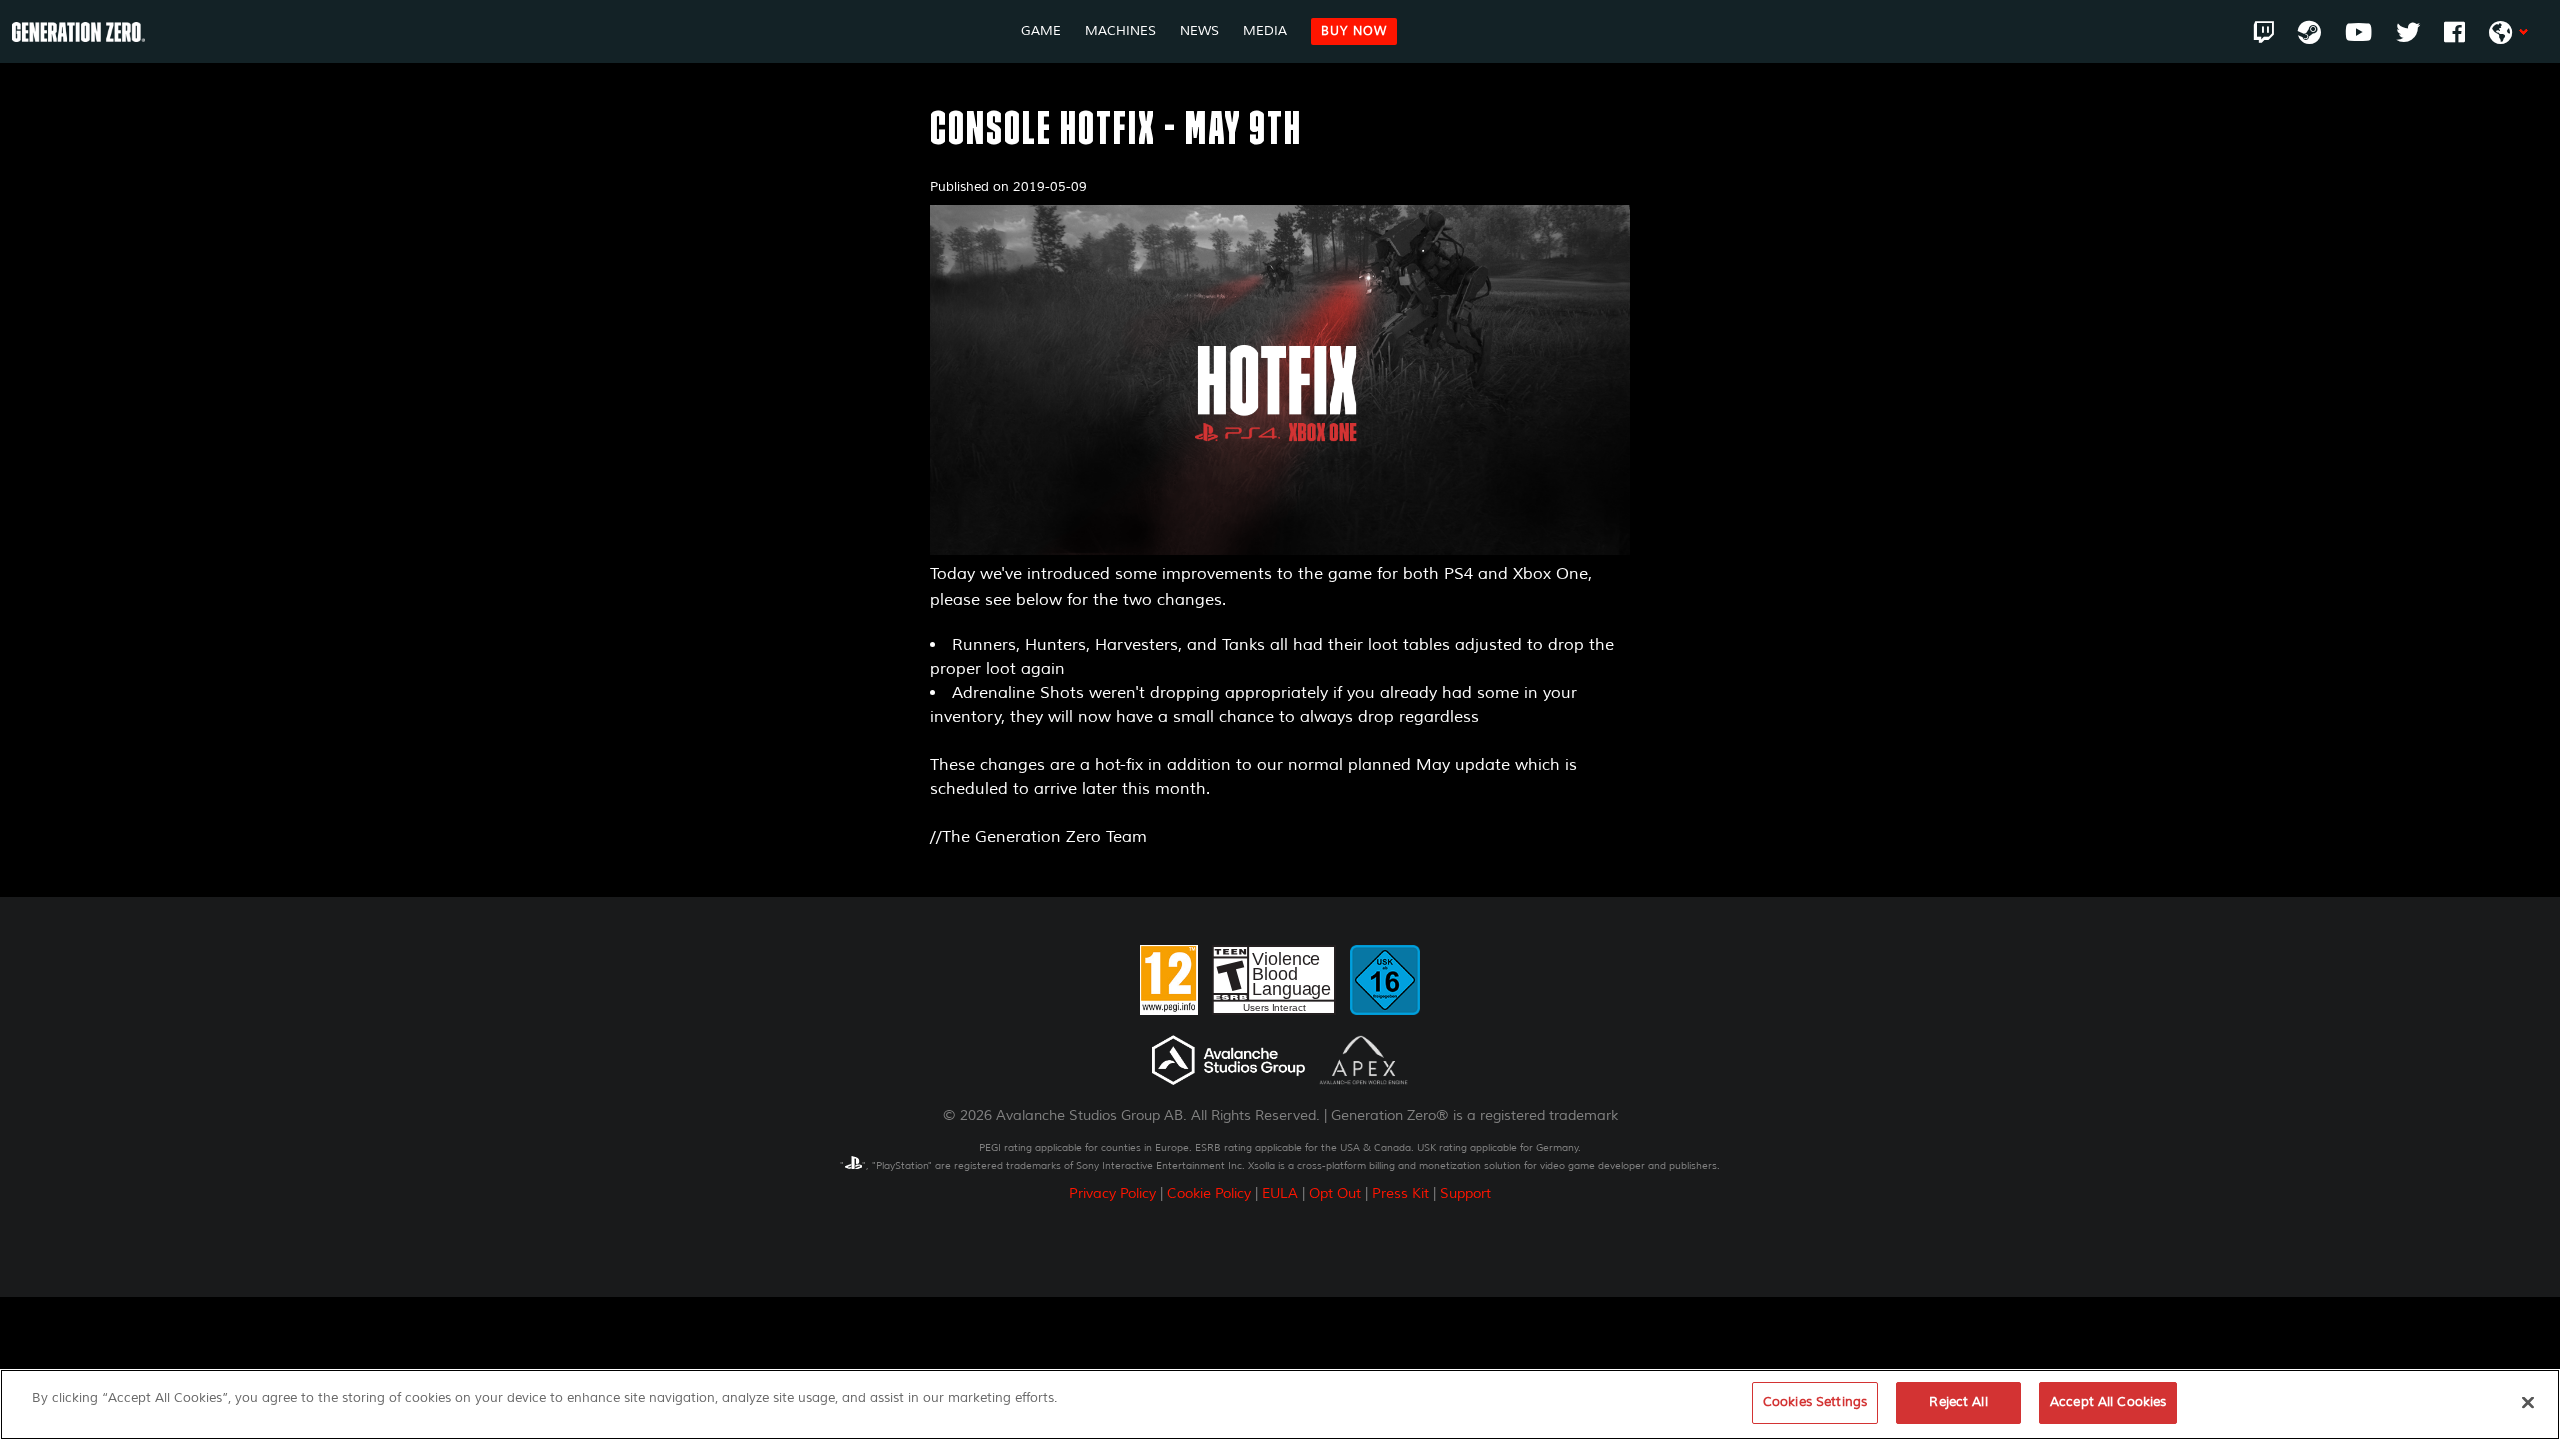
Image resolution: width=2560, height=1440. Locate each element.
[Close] (2528, 1402)
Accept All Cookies (2108, 1402)
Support (1465, 1193)
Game (1041, 31)
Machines (1120, 31)
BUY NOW (1354, 31)
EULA (1280, 1193)
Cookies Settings (1815, 1402)
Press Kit (1400, 1193)
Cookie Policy (1209, 1193)
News (1199, 31)
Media (1265, 31)
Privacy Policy (1112, 1193)
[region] (1280, 1404)
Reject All (1958, 1402)
